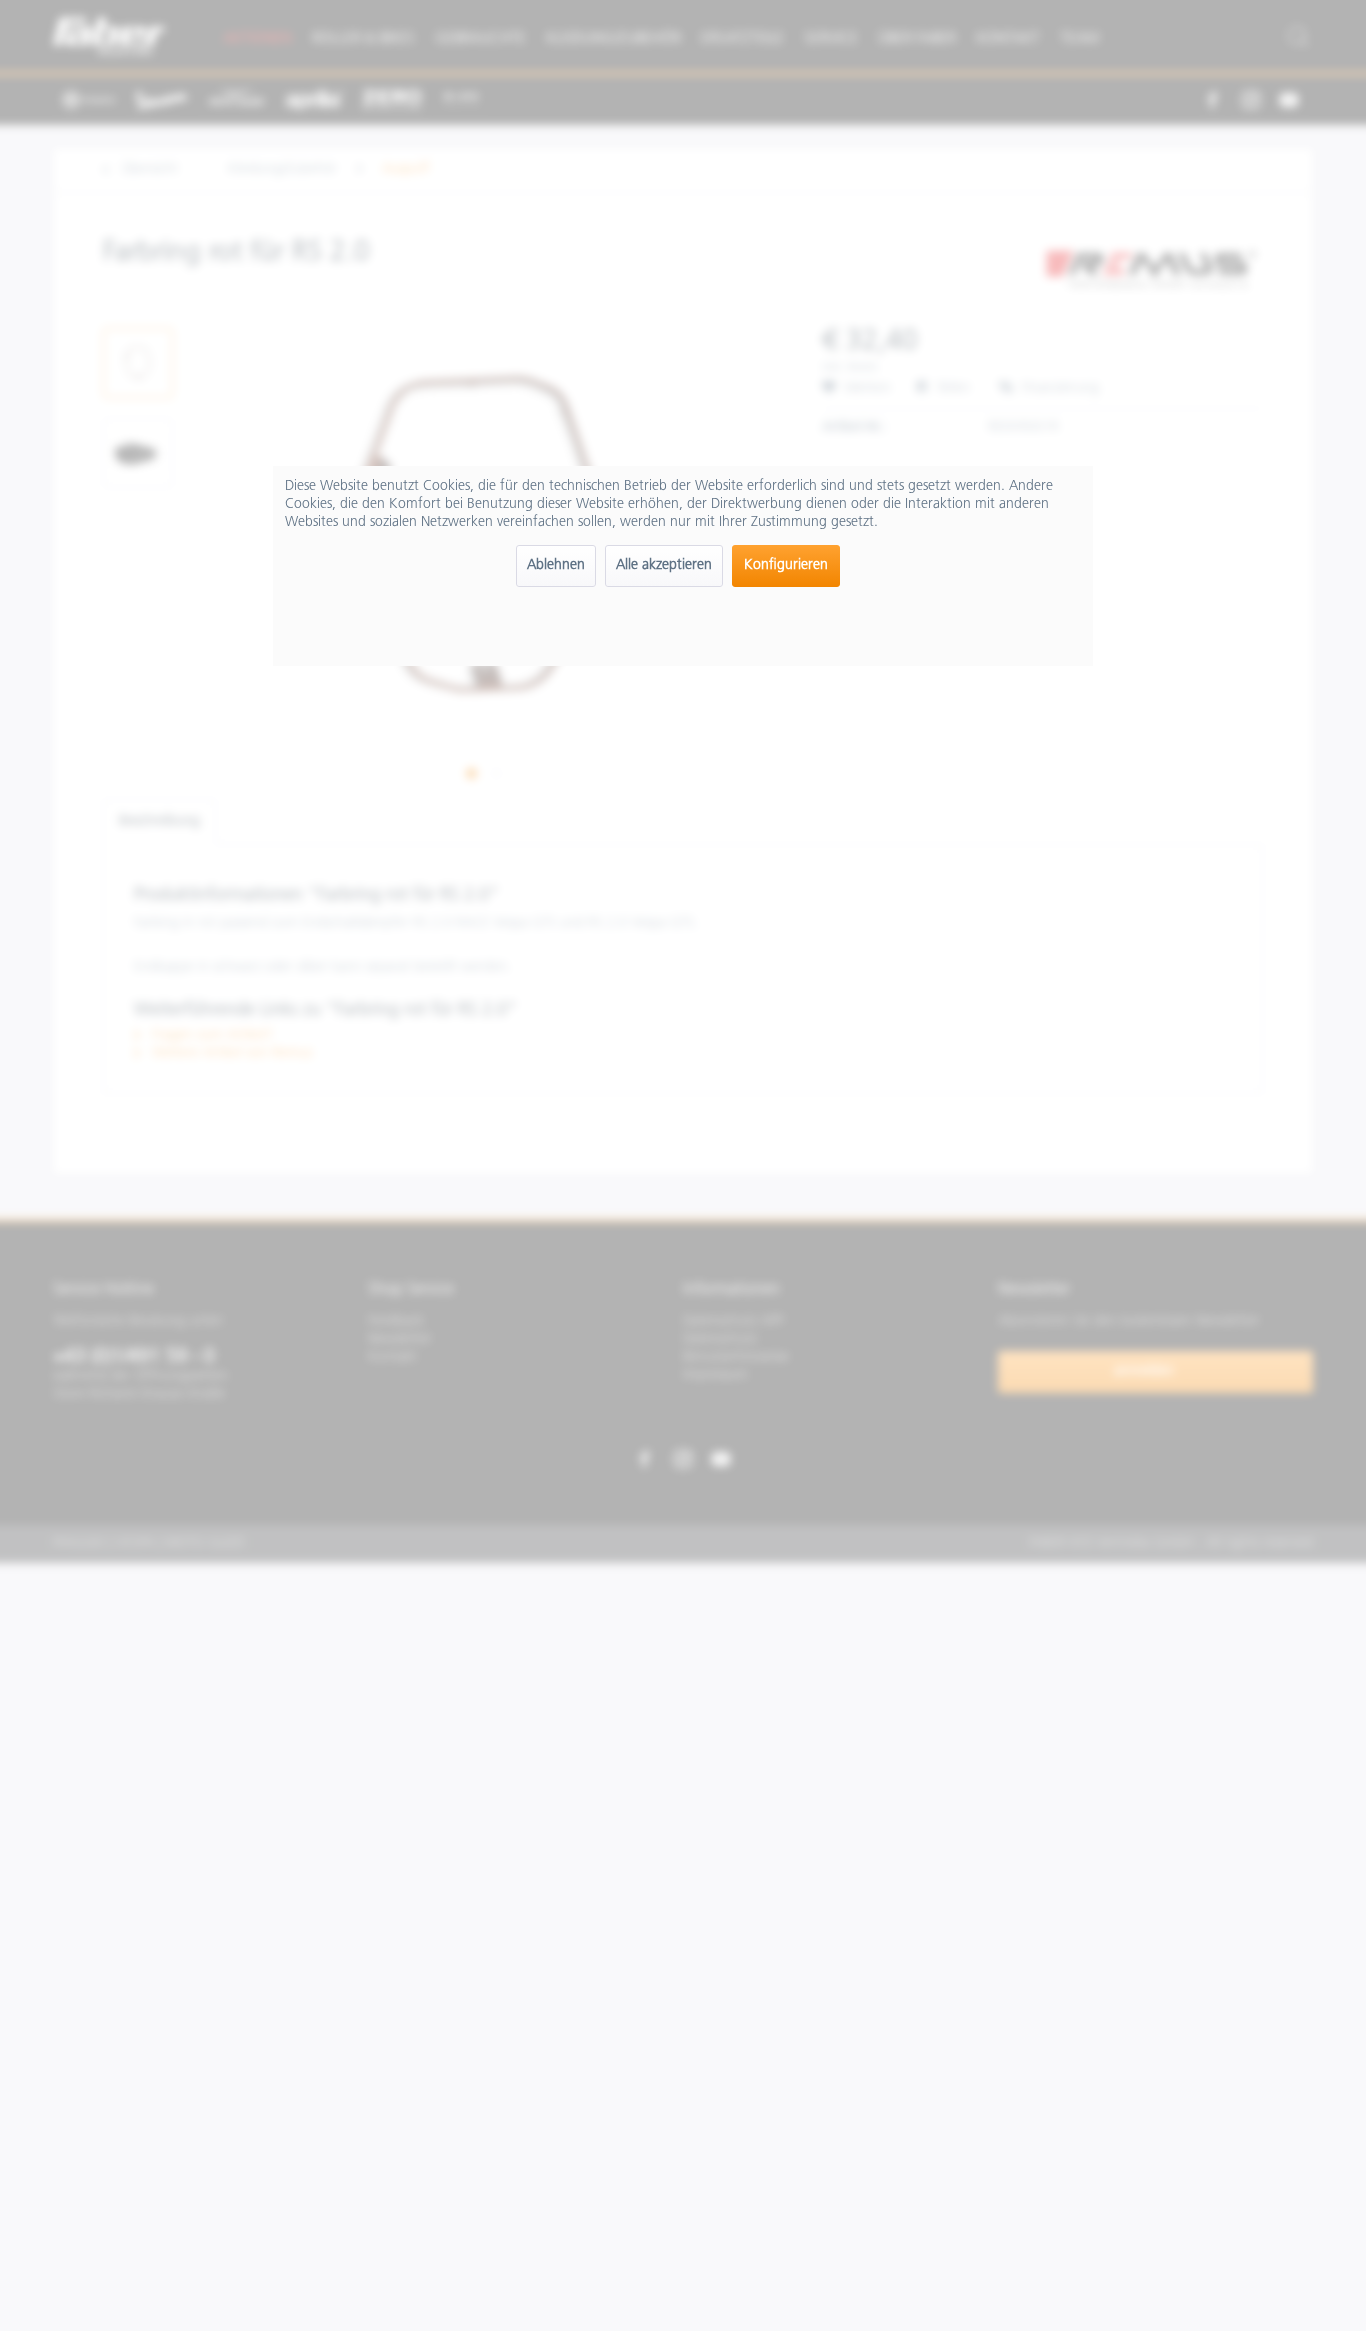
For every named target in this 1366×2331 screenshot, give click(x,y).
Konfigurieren (786, 565)
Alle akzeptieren (664, 565)
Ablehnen (556, 565)
